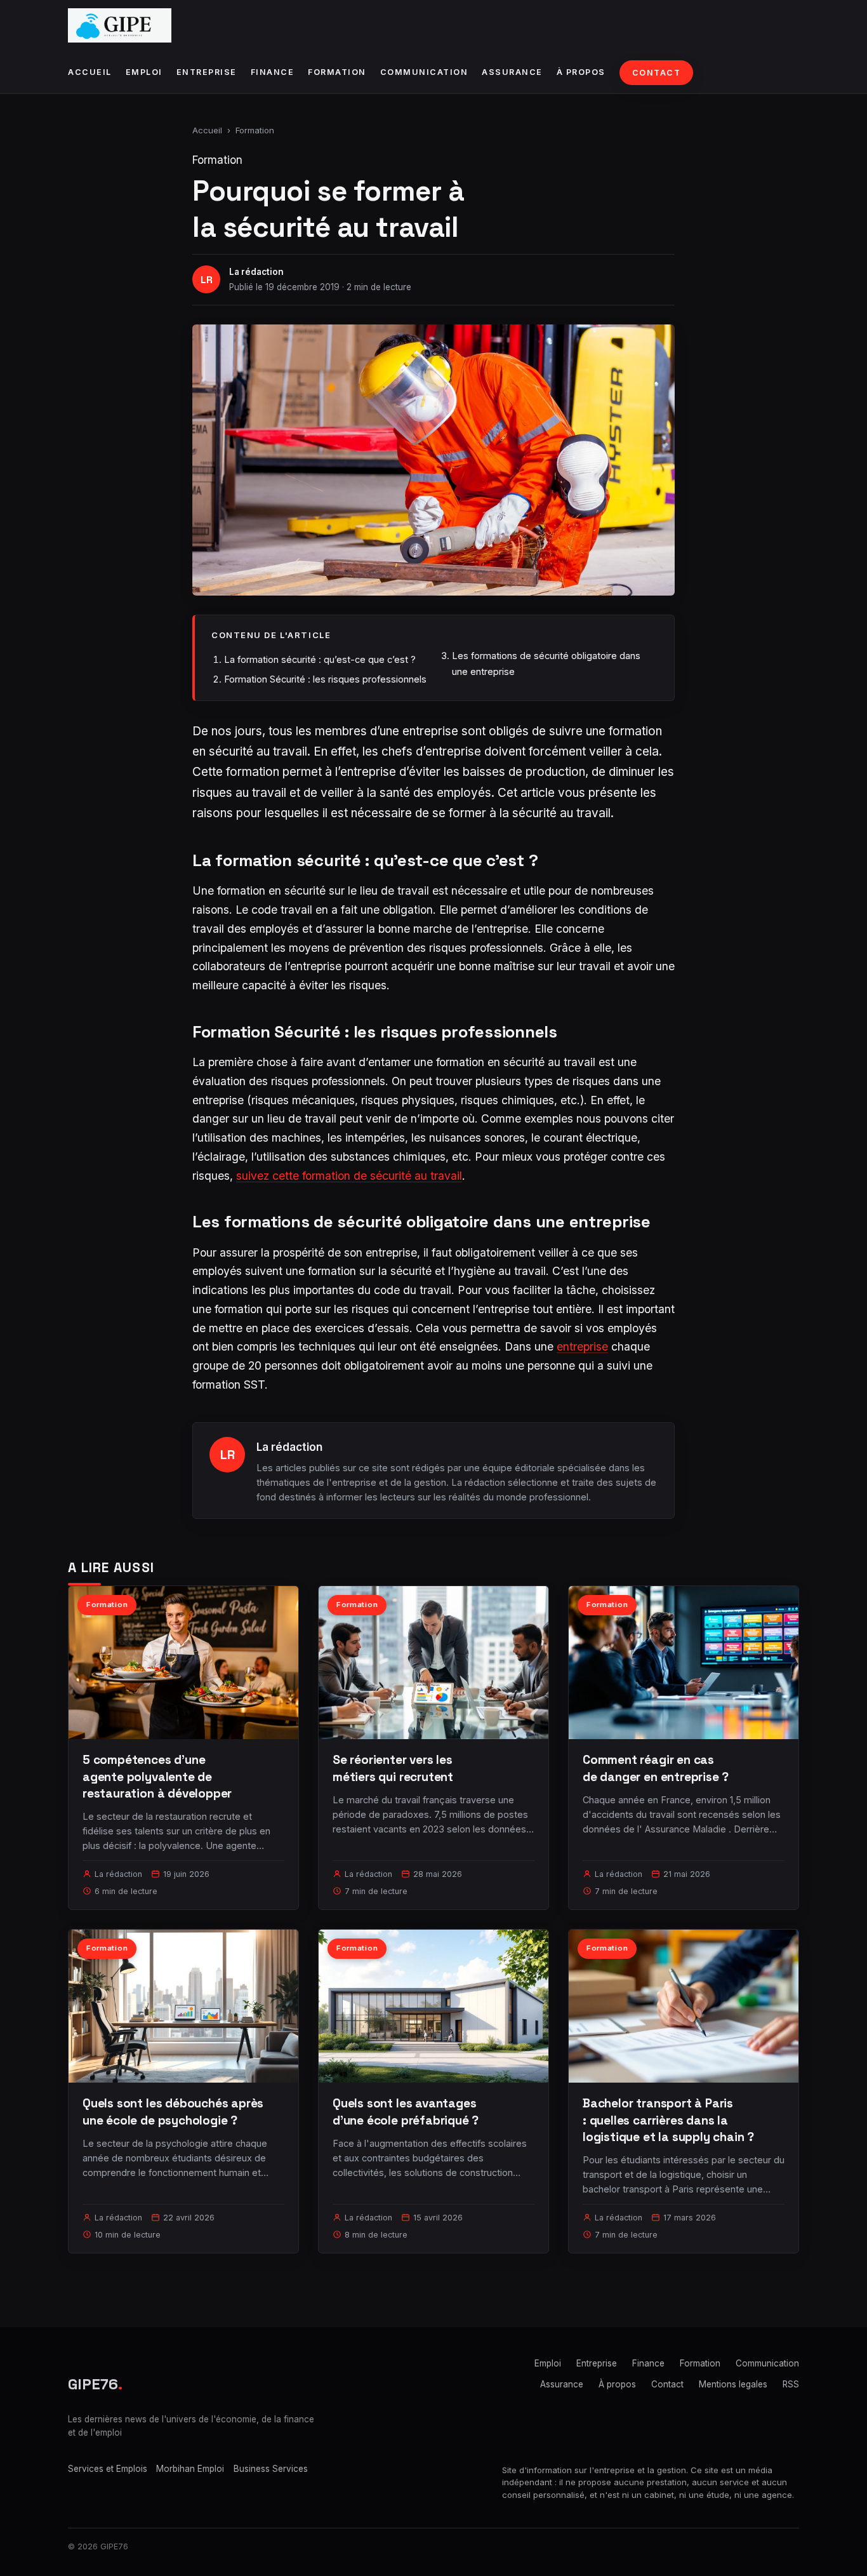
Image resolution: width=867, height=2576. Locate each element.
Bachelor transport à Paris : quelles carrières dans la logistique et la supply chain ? (668, 2120)
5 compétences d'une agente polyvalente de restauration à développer (157, 1776)
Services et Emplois (108, 2469)
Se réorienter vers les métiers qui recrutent (393, 1768)
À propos (581, 72)
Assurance (512, 72)
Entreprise (207, 72)
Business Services (271, 2469)
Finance (273, 72)
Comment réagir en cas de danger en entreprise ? (656, 1768)
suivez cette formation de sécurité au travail (349, 1176)
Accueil (90, 72)
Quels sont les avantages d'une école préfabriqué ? (406, 2112)
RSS (791, 2384)
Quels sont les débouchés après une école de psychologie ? (173, 2112)
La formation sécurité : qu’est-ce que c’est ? (320, 659)
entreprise (582, 1346)
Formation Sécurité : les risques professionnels (325, 679)
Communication (424, 72)
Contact (657, 73)
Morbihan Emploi (190, 2469)
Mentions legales (733, 2384)
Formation (337, 72)
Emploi (144, 72)
